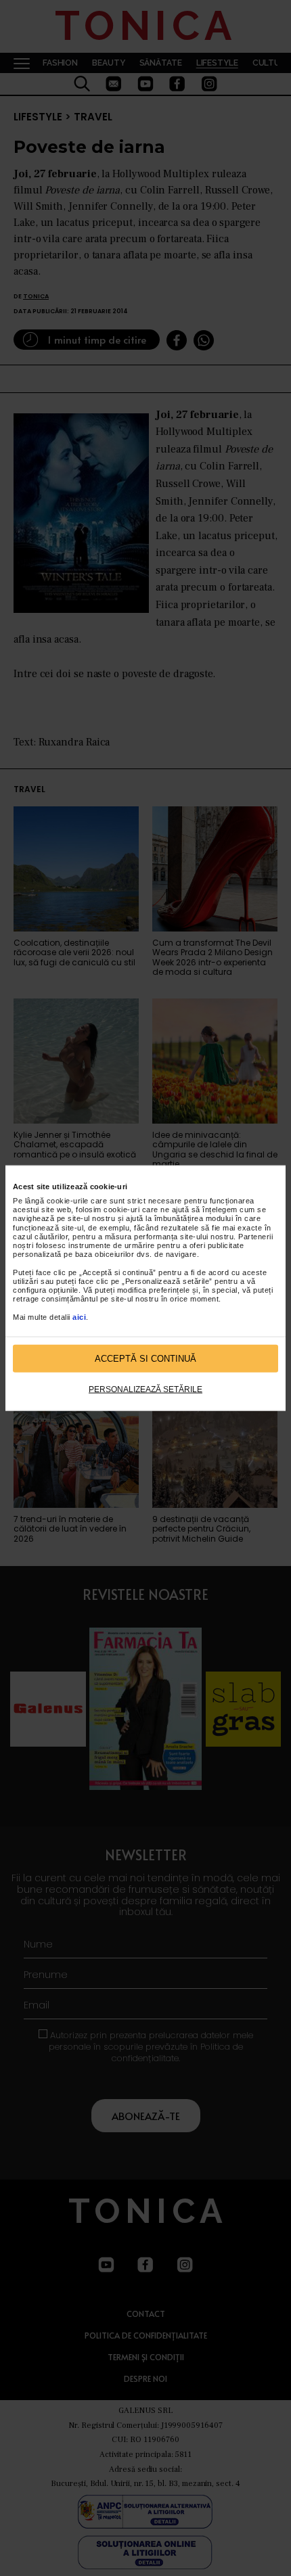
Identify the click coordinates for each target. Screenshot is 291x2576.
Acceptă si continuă (145, 1358)
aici (79, 1316)
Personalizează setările (145, 1389)
